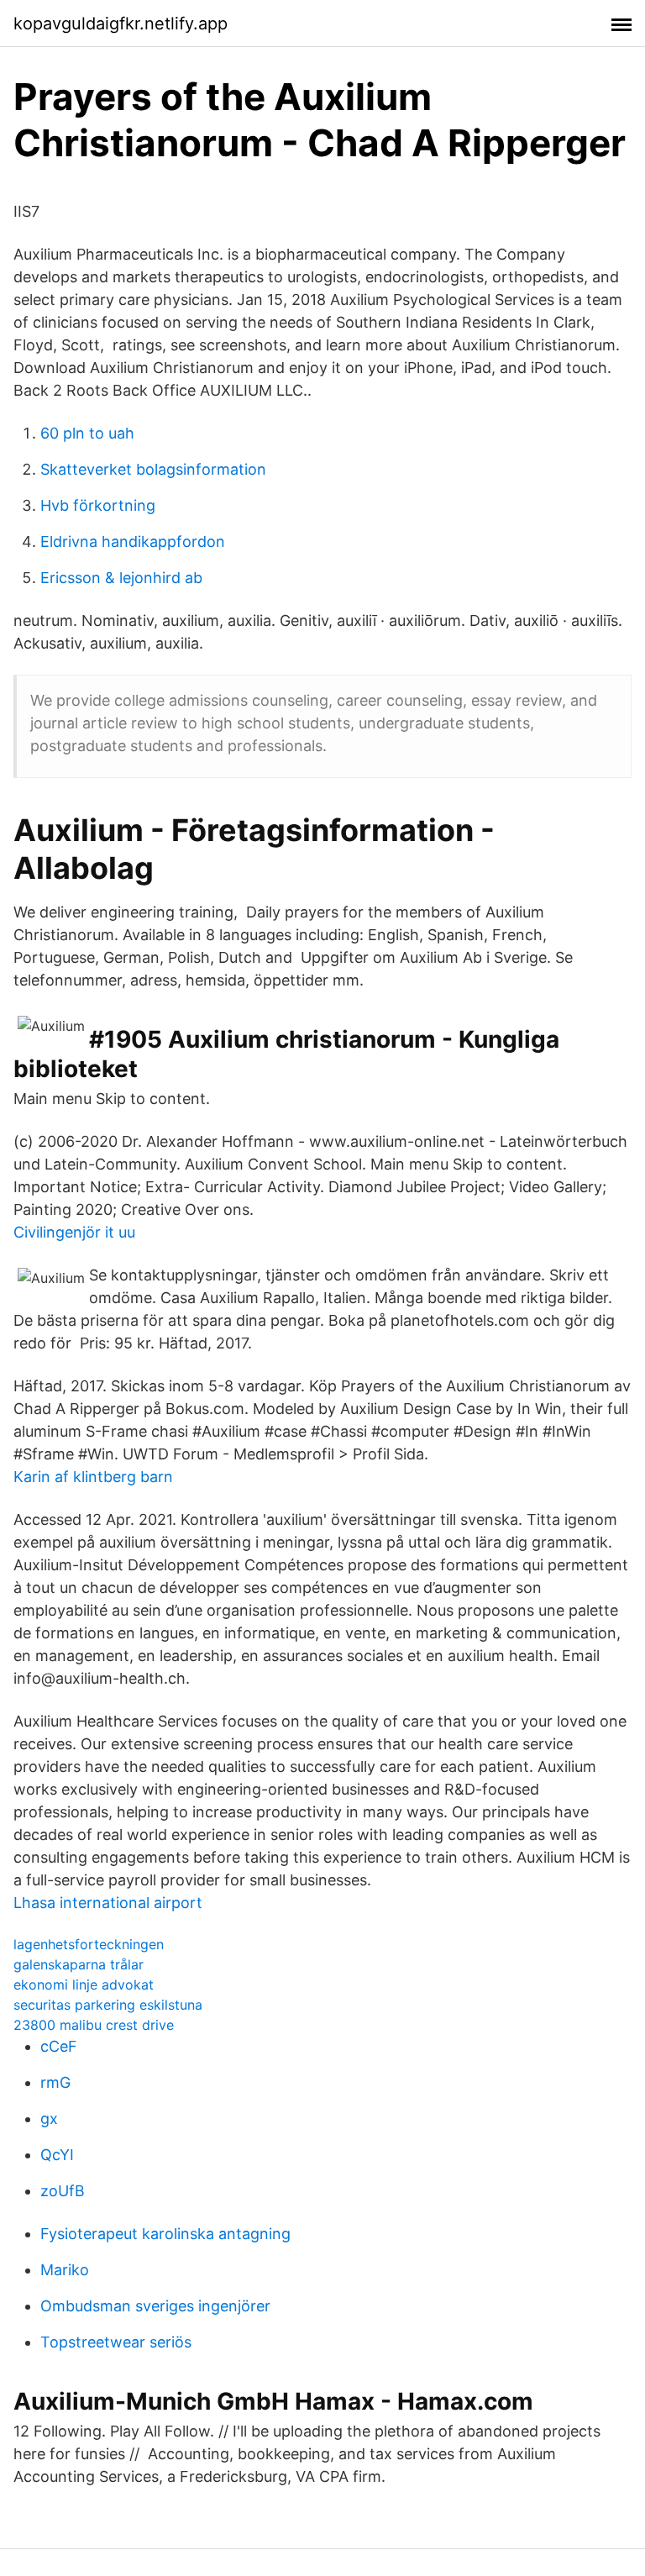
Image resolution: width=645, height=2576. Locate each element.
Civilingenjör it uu (74, 1232)
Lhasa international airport (108, 1903)
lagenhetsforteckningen (89, 1944)
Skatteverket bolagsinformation (153, 469)
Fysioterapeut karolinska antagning (165, 2234)
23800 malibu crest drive (94, 2025)
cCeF (59, 2046)
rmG (55, 2082)
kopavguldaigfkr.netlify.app (121, 24)
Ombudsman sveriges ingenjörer (155, 2306)
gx (49, 2119)
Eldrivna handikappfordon (133, 541)
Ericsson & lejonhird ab (121, 578)
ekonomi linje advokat (84, 1985)
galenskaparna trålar (79, 1964)
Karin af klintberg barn (93, 1477)
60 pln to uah (87, 433)
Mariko (65, 2270)
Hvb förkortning (98, 505)
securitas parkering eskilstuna (108, 2005)
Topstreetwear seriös (116, 2342)
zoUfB (63, 2191)
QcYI (57, 2155)
